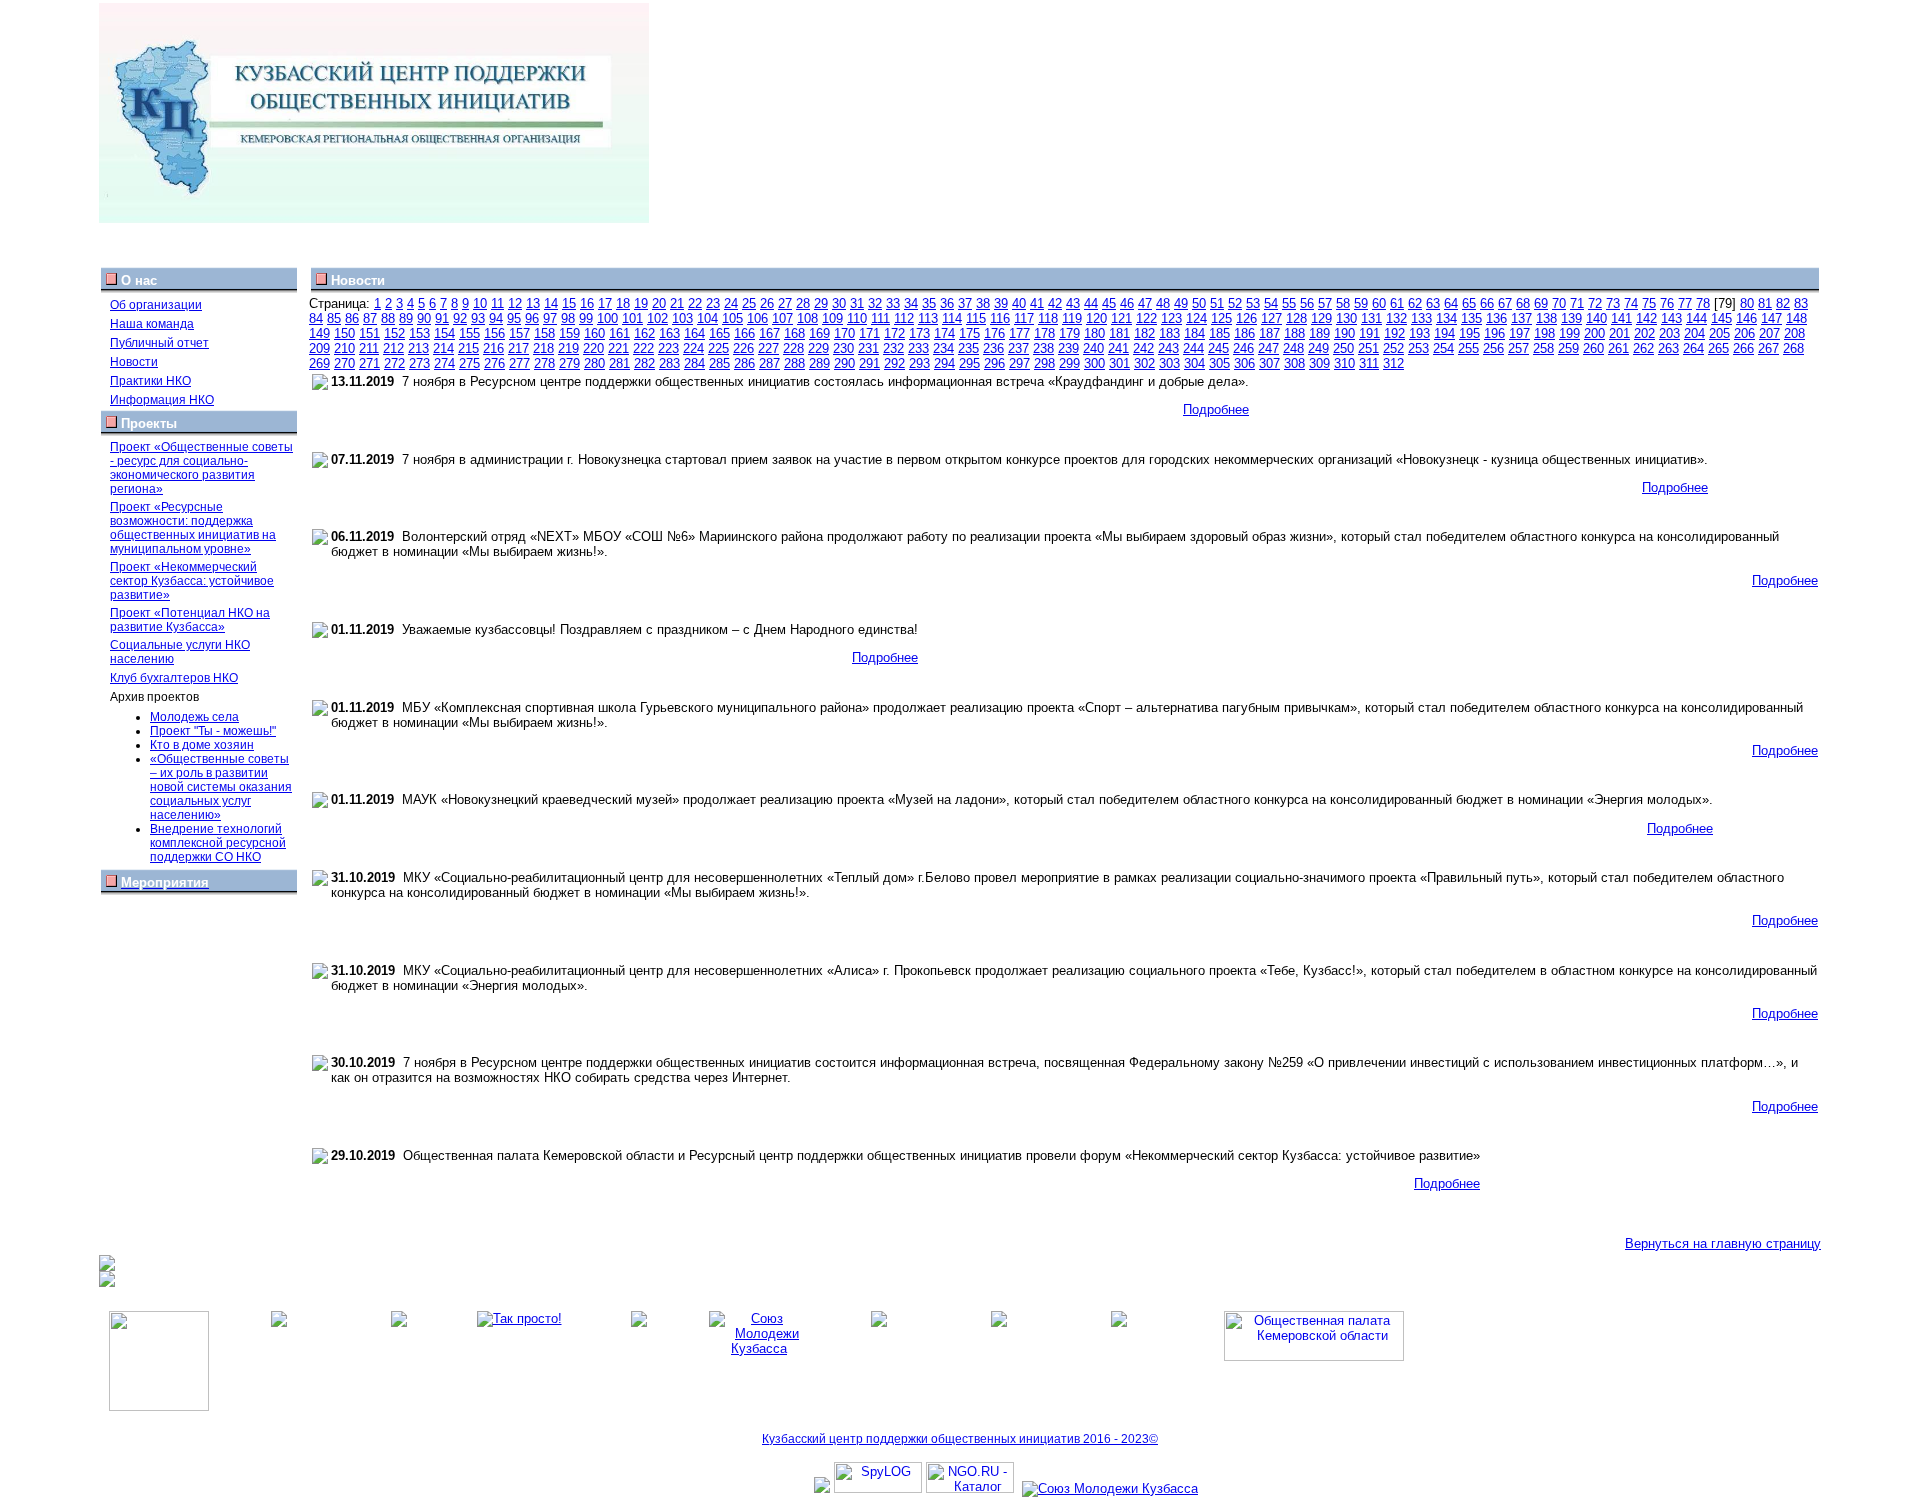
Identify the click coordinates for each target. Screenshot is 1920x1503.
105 (732, 318)
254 (1443, 348)
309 (1319, 363)
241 (1118, 348)
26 (767, 303)
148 (1796, 318)
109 (832, 318)
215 (468, 348)
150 (344, 333)
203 (1669, 333)
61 (1397, 303)
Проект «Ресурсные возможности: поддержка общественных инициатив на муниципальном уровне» (193, 528)
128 (1296, 318)
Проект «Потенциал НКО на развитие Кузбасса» (190, 620)
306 (1244, 363)
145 (1721, 318)
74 (1631, 303)
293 (919, 363)
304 (1194, 363)
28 (803, 303)
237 (1018, 348)
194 (1444, 333)
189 (1319, 333)
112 (904, 318)
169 (819, 333)
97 (550, 318)
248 (1293, 348)
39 (1001, 303)
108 (807, 318)
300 (1094, 363)
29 (821, 303)
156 (494, 333)
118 (1048, 318)
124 (1196, 318)
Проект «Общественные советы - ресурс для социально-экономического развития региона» (201, 468)
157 (519, 333)
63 (1433, 303)
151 (369, 333)
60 (1379, 303)
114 (952, 318)
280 (594, 363)
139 (1571, 318)
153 (419, 333)
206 (1744, 333)
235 (968, 348)
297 (1019, 363)
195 (1469, 333)
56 (1307, 303)
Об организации (156, 305)
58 (1343, 303)
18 (623, 303)
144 (1696, 318)
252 (1393, 348)
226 (743, 348)
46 (1127, 303)
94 (496, 318)
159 (569, 333)
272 (394, 363)
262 (1643, 348)
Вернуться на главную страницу (1723, 1243)
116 (1000, 318)
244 (1193, 348)
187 (1269, 333)
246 (1243, 348)
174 (944, 333)
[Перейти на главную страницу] (374, 218)
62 (1415, 303)
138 (1546, 318)
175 (969, 333)
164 (694, 333)
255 (1468, 348)
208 (1794, 333)
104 (707, 318)
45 (1109, 303)
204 (1694, 333)
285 (719, 363)
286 (744, 363)
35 (929, 303)
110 (857, 318)
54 (1271, 303)
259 (1568, 348)
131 (1371, 318)
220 (593, 348)
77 (1685, 303)
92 (460, 318)
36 (947, 303)
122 (1146, 318)
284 (694, 363)
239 (1068, 348)
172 (894, 333)
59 (1361, 303)
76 (1667, 303)
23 (713, 303)
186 (1244, 333)
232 (893, 348)
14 (551, 303)
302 (1144, 363)
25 (749, 303)
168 (794, 333)
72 (1595, 303)
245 (1218, 348)
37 (965, 303)
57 (1325, 303)
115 (976, 318)
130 (1346, 318)
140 (1596, 318)
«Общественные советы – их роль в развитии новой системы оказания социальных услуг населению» (221, 787)
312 (1393, 363)
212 (393, 348)
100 (607, 318)
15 (569, 303)
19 (641, 303)
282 (644, 363)
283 (669, 363)
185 (1219, 333)
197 (1519, 333)
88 (388, 318)
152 (394, 333)
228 (793, 348)
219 (568, 348)
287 (769, 363)
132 (1396, 318)
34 (911, 303)
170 (844, 333)
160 (594, 333)
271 (369, 363)
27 (785, 303)
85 (334, 318)
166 (744, 333)
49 (1181, 303)
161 (619, 333)
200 (1594, 333)
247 (1268, 348)
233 (918, 348)
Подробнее (1216, 409)
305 (1219, 363)
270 (344, 363)
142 (1646, 318)
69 (1541, 303)
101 (632, 318)
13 (533, 303)
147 (1771, 318)
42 (1055, 303)
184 (1194, 333)
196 (1494, 333)
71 (1577, 303)
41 (1037, 303)
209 (319, 348)
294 (944, 363)
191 (1369, 333)
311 (1369, 363)
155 (469, 333)
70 (1559, 303)
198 (1544, 333)
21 (677, 303)
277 (519, 363)
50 (1199, 303)
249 (1318, 348)
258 (1543, 348)
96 (532, 318)
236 (993, 348)
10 (480, 303)
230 (843, 348)
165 (719, 333)
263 (1668, 348)
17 (605, 303)
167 (769, 333)
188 (1294, 333)
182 (1144, 333)
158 (544, 333)
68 (1523, 303)
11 (497, 303)
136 (1496, 318)
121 (1121, 318)
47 (1145, 303)
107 (782, 318)
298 (1044, 363)
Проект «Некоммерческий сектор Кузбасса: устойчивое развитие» (192, 581)
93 (478, 318)
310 (1344, 363)
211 (369, 348)
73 (1613, 303)
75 (1649, 303)
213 (418, 348)
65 (1469, 303)
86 (352, 318)
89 (406, 318)
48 (1163, 303)
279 (569, 363)
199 (1569, 333)
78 (1703, 303)
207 (1769, 333)
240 (1093, 348)
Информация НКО (162, 400)
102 (657, 318)
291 (869, 363)
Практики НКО (150, 381)
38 (983, 303)
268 (1793, 348)
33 (893, 303)
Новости (134, 362)
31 (857, 303)
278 (544, 363)
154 (444, 333)
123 (1171, 318)
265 (1718, 348)
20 (659, 303)
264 (1693, 348)
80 (1747, 303)
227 (768, 348)
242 (1143, 348)
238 (1043, 348)
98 (568, 318)
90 (424, 318)
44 (1091, 303)
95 (514, 318)
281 (619, 363)
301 (1119, 363)
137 (1521, 318)
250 (1343, 348)
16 (587, 303)
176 (994, 333)
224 (693, 348)
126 (1246, 318)
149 (319, 333)
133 (1421, 318)
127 (1271, 318)
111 (880, 318)
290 (844, 363)
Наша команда (152, 324)
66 (1487, 303)
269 (319, 363)
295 (969, 363)
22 (695, 303)
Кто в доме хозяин (202, 745)
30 (839, 303)
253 (1418, 348)
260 (1593, 348)
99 (586, 318)
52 (1235, 303)
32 (875, 303)
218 (543, 348)
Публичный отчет (159, 343)
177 (1019, 333)
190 (1344, 333)
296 (994, 363)
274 (444, 363)
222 (643, 348)
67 (1505, 303)
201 (1619, 333)
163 (669, 333)
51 (1217, 303)
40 (1019, 303)
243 (1168, 348)
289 (819, 363)
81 (1765, 303)
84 (316, 318)
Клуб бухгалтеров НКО (174, 678)
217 (518, 348)
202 (1644, 333)
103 (682, 318)
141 (1621, 318)
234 (943, 348)
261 (1618, 348)
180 (1094, 333)
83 (1801, 303)
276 (494, 363)
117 (1024, 318)
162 (644, 333)
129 (1321, 318)
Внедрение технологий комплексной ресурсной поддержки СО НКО (218, 843)
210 (344, 348)
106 (757, 318)
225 (718, 348)
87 (370, 318)
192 (1394, 333)
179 (1069, 333)
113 (928, 318)
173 (919, 333)
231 (868, 348)
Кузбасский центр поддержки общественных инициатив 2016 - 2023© (960, 1439)
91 (442, 318)
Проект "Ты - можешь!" (213, 731)
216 (493, 348)
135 (1471, 318)
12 (515, 303)
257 (1518, 348)
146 (1746, 318)
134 (1446, 318)
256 (1493, 348)
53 (1253, 303)
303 (1169, 363)
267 (1768, 348)
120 (1096, 318)
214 (443, 348)
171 (869, 333)
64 (1451, 303)
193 (1419, 333)
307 (1269, 363)
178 (1044, 333)
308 (1294, 363)
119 (1072, 318)
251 (1368, 348)
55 (1289, 303)
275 (469, 363)
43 (1073, 303)
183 (1169, 333)
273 (419, 363)
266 (1743, 348)
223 (668, 348)
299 (1069, 363)
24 (731, 303)
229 (818, 348)
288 (794, 363)
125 (1221, 318)
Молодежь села (194, 717)
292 (894, 363)
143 (1671, 318)
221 (618, 348)
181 (1119, 333)
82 (1783, 303)
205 (1719, 333)
